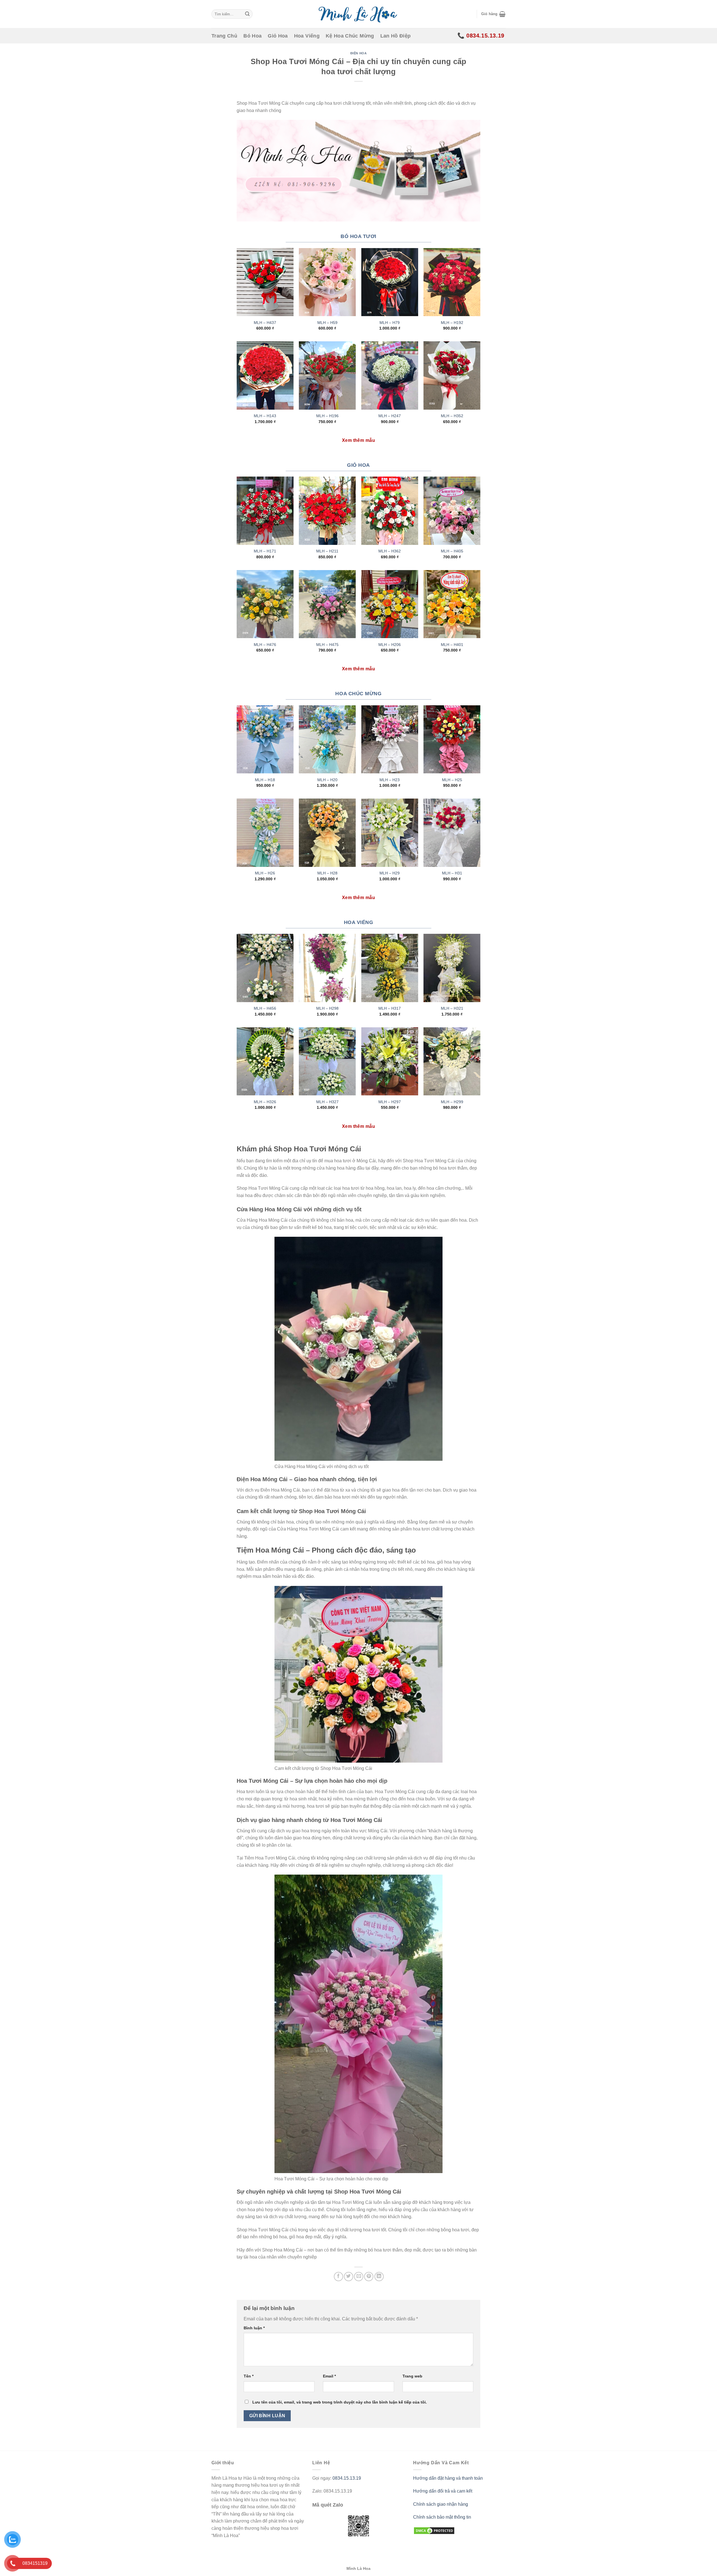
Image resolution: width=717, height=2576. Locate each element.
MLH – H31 (452, 873)
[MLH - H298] (327, 968)
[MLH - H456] (265, 968)
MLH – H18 (265, 780)
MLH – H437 (265, 323)
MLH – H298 (327, 1008)
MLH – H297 (390, 1102)
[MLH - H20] (327, 739)
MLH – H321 (452, 1008)
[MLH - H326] (265, 1061)
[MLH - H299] (452, 1061)
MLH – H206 (390, 645)
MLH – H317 (390, 1008)
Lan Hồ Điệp (396, 36)
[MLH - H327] (327, 1061)
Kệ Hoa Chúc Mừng (350, 36)
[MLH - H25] (452, 739)
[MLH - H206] (390, 604)
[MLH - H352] (452, 375)
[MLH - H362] (390, 511)
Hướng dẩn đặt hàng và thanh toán (448, 2478)
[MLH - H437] (265, 282)
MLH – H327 (327, 1102)
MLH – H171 (265, 551)
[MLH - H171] (265, 511)
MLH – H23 (390, 780)
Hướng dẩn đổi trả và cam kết (443, 2491)
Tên (249, 2376)
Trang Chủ (224, 36)
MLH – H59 (327, 323)
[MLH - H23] (390, 739)
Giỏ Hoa (278, 36)
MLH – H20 (327, 780)
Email (329, 2376)
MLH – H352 (452, 416)
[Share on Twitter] (349, 2277)
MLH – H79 (390, 323)
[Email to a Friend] (359, 2277)
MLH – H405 (452, 551)
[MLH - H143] (265, 375)
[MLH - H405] (452, 511)
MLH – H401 (452, 645)
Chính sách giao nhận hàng (441, 2504)
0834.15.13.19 (347, 2478)
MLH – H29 (390, 873)
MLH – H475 (327, 645)
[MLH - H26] (265, 833)
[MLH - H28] (327, 833)
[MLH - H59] (327, 282)
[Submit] (247, 14)
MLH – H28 (327, 873)
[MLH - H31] (452, 833)
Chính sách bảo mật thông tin (442, 2517)
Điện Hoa (358, 53)
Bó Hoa (252, 36)
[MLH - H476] (265, 604)
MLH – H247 (390, 416)
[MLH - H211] (327, 511)
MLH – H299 (452, 1102)
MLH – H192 (452, 323)
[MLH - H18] (265, 739)
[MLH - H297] (390, 1061)
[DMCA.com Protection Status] (434, 2531)
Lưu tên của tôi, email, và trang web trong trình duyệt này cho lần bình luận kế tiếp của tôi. (340, 2402)
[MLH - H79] (390, 282)
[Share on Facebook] (338, 2277)
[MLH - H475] (327, 604)
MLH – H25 (452, 780)
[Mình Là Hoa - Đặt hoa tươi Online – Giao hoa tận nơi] (358, 14)
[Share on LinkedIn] (379, 2277)
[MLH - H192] (452, 282)
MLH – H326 (265, 1102)
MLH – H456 (265, 1008)
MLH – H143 (265, 416)
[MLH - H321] (452, 968)
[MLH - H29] (390, 833)
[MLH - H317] (390, 968)
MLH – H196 (327, 416)
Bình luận (254, 2328)
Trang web (412, 2376)
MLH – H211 (327, 551)
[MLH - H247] (390, 375)
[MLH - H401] (452, 604)
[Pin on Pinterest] (369, 2277)
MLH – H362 (390, 551)
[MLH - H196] (327, 375)
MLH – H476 (265, 645)
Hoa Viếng (307, 36)
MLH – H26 (265, 873)
